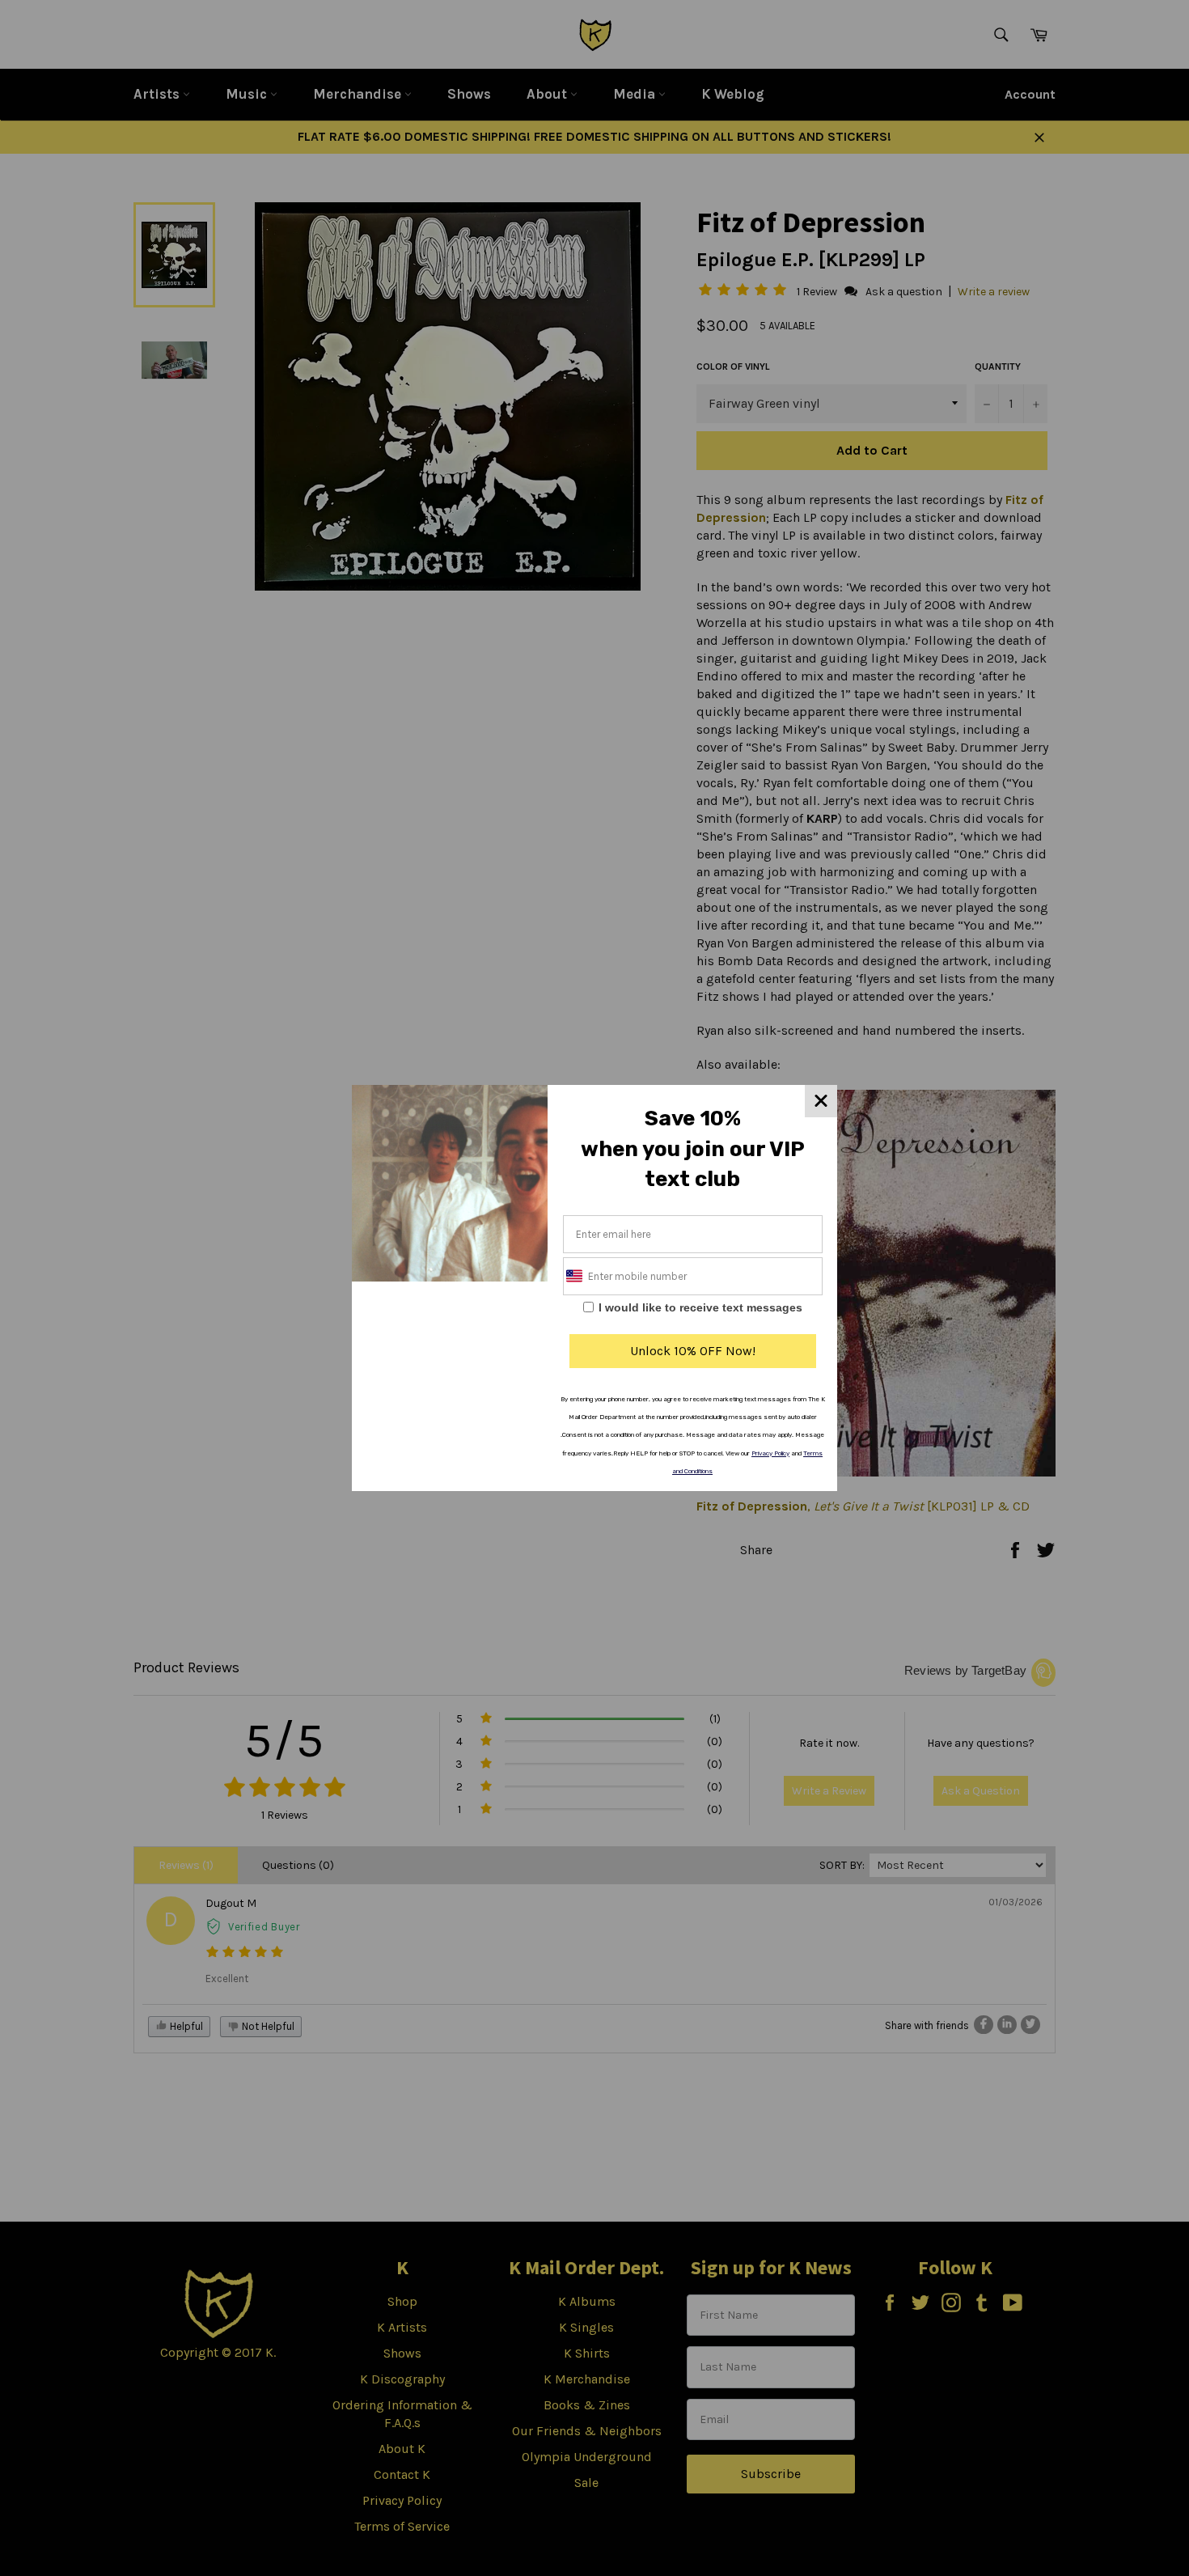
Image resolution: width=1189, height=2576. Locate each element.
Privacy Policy (770, 1453)
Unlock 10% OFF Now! (693, 1351)
